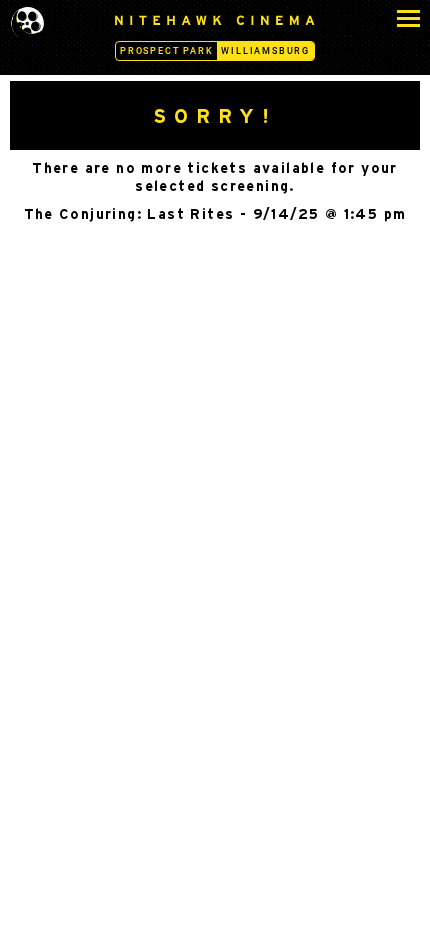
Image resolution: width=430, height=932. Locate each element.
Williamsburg (265, 51)
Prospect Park (166, 51)
